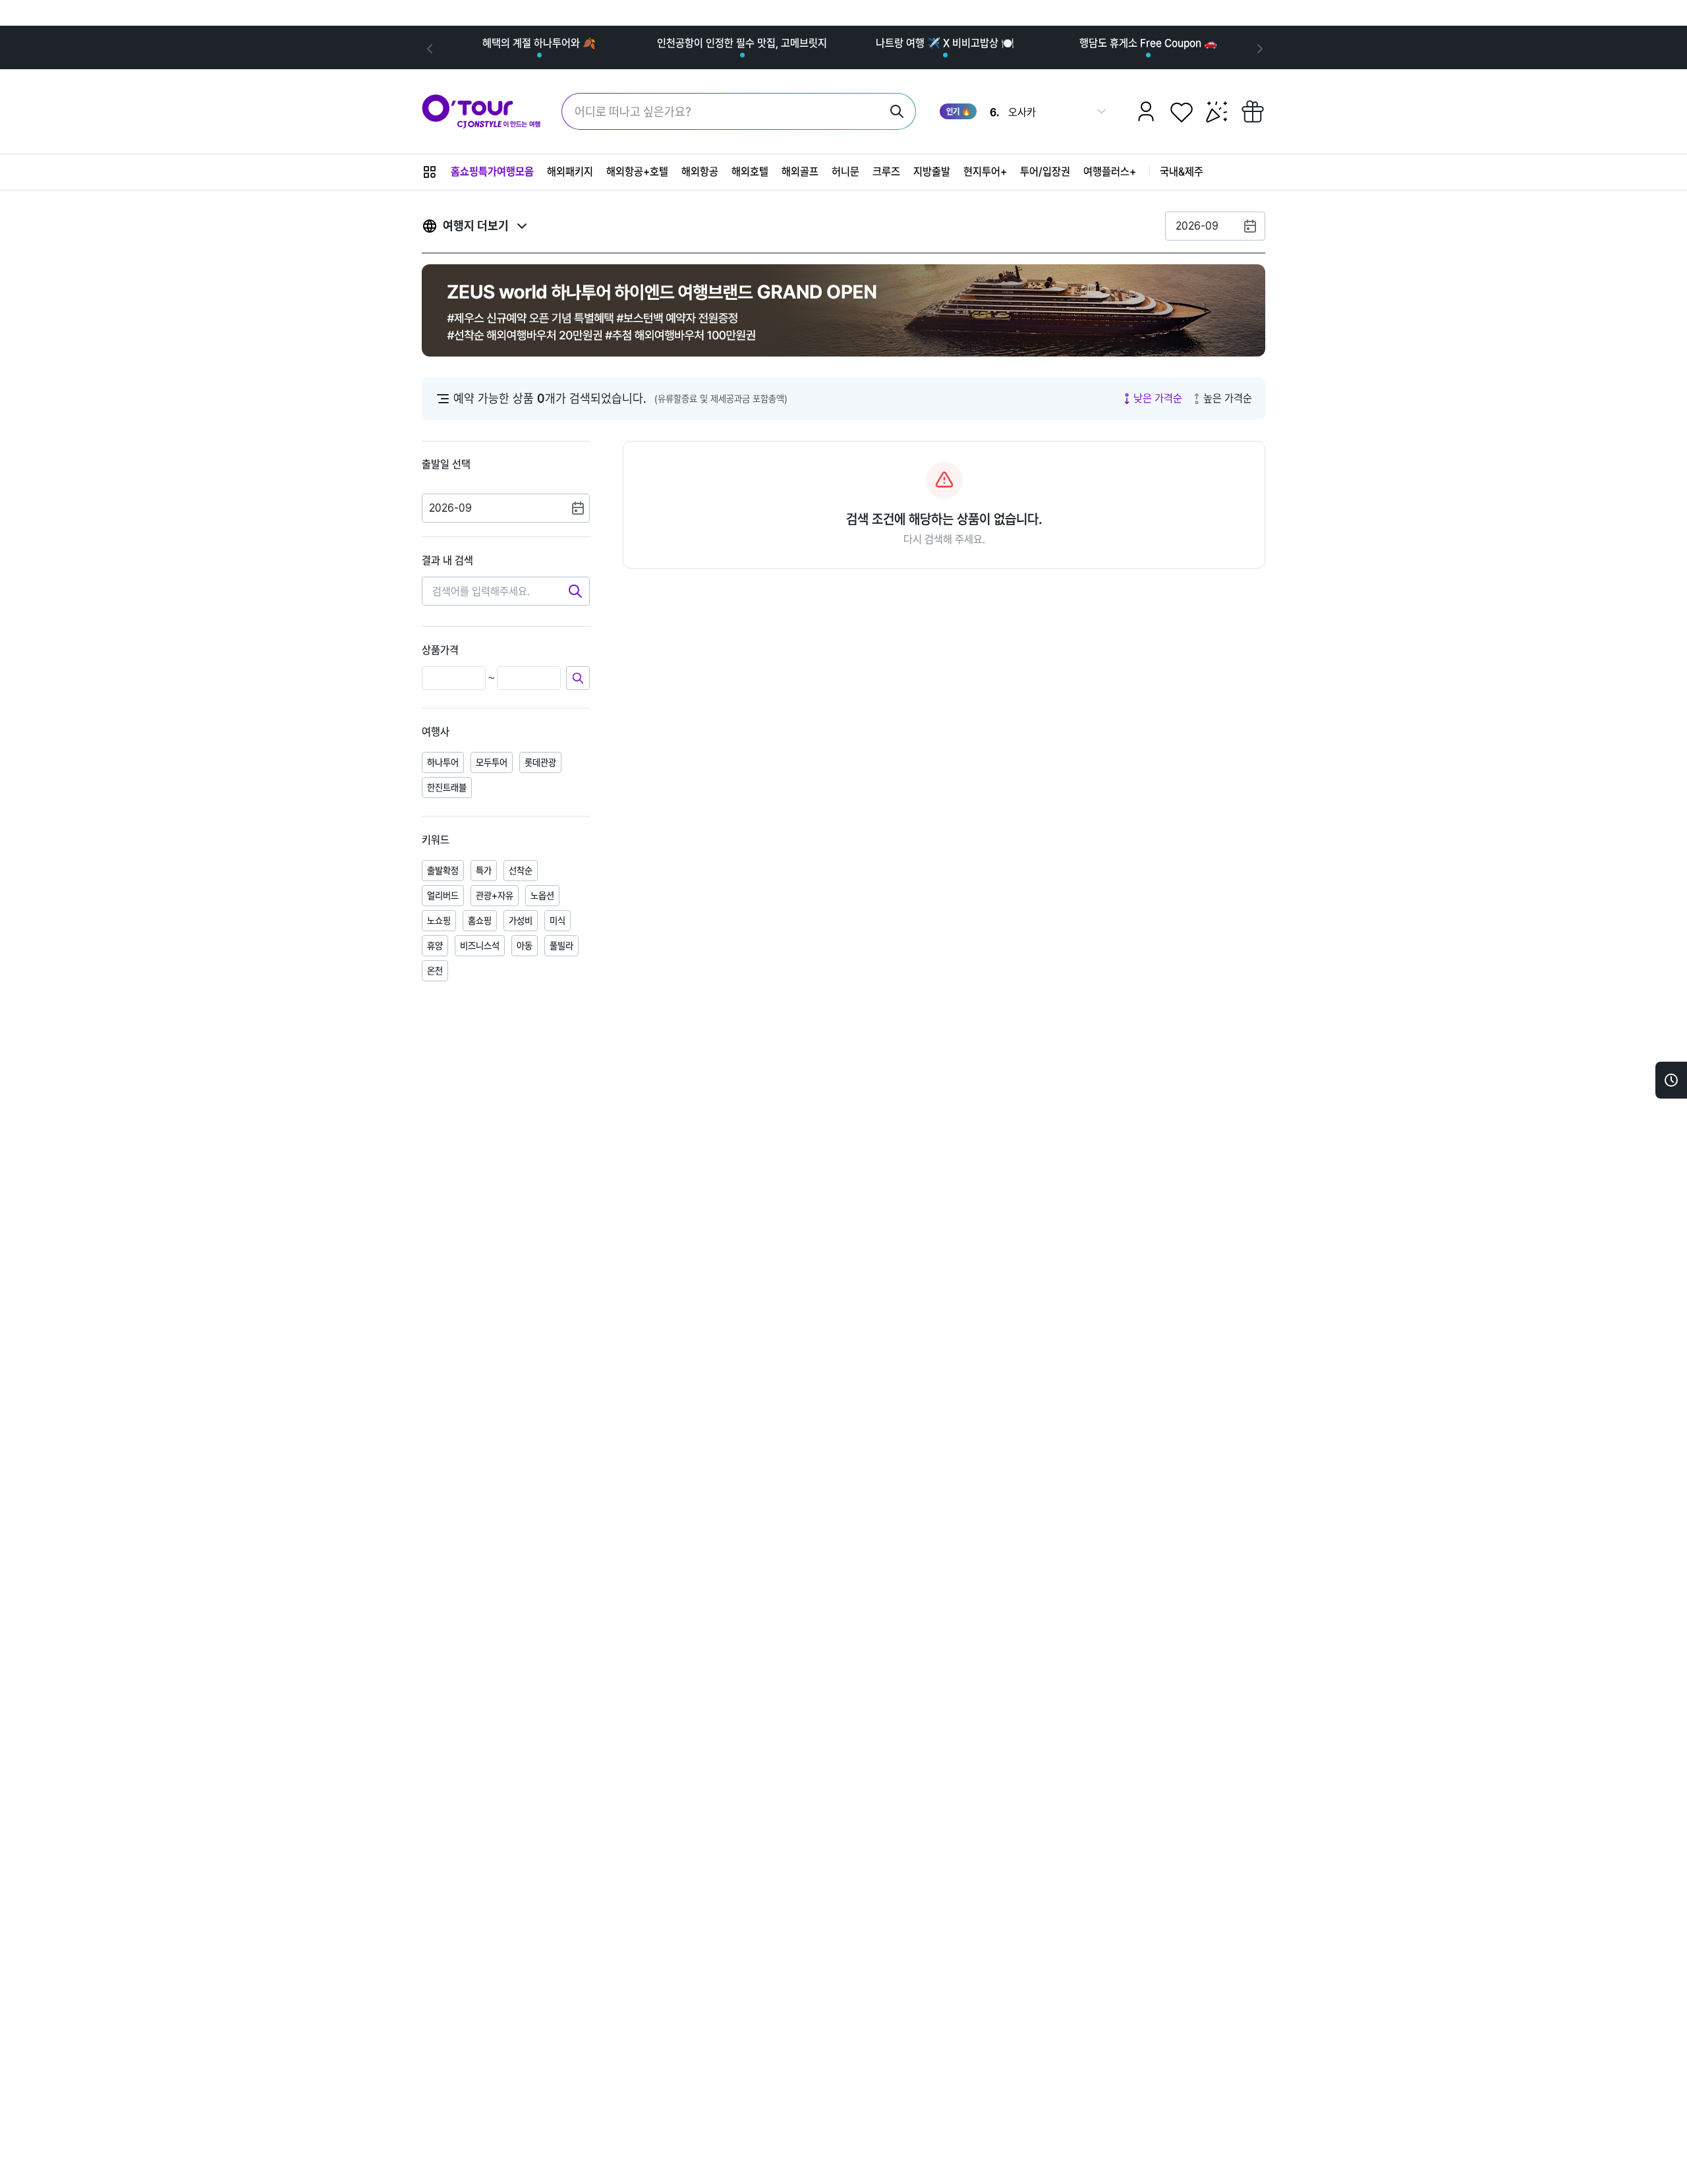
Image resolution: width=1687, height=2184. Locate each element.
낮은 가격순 (1158, 398)
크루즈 (886, 172)
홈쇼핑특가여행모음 (492, 172)
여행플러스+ (1110, 172)
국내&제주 (1182, 172)
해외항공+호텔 (637, 172)
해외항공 (700, 172)
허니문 (845, 172)
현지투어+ (985, 172)
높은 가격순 (1228, 398)
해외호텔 (750, 172)
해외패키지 (570, 172)
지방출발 (932, 172)
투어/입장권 (1045, 172)
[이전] (428, 47)
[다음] (1259, 47)
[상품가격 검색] (578, 678)
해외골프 (800, 172)
